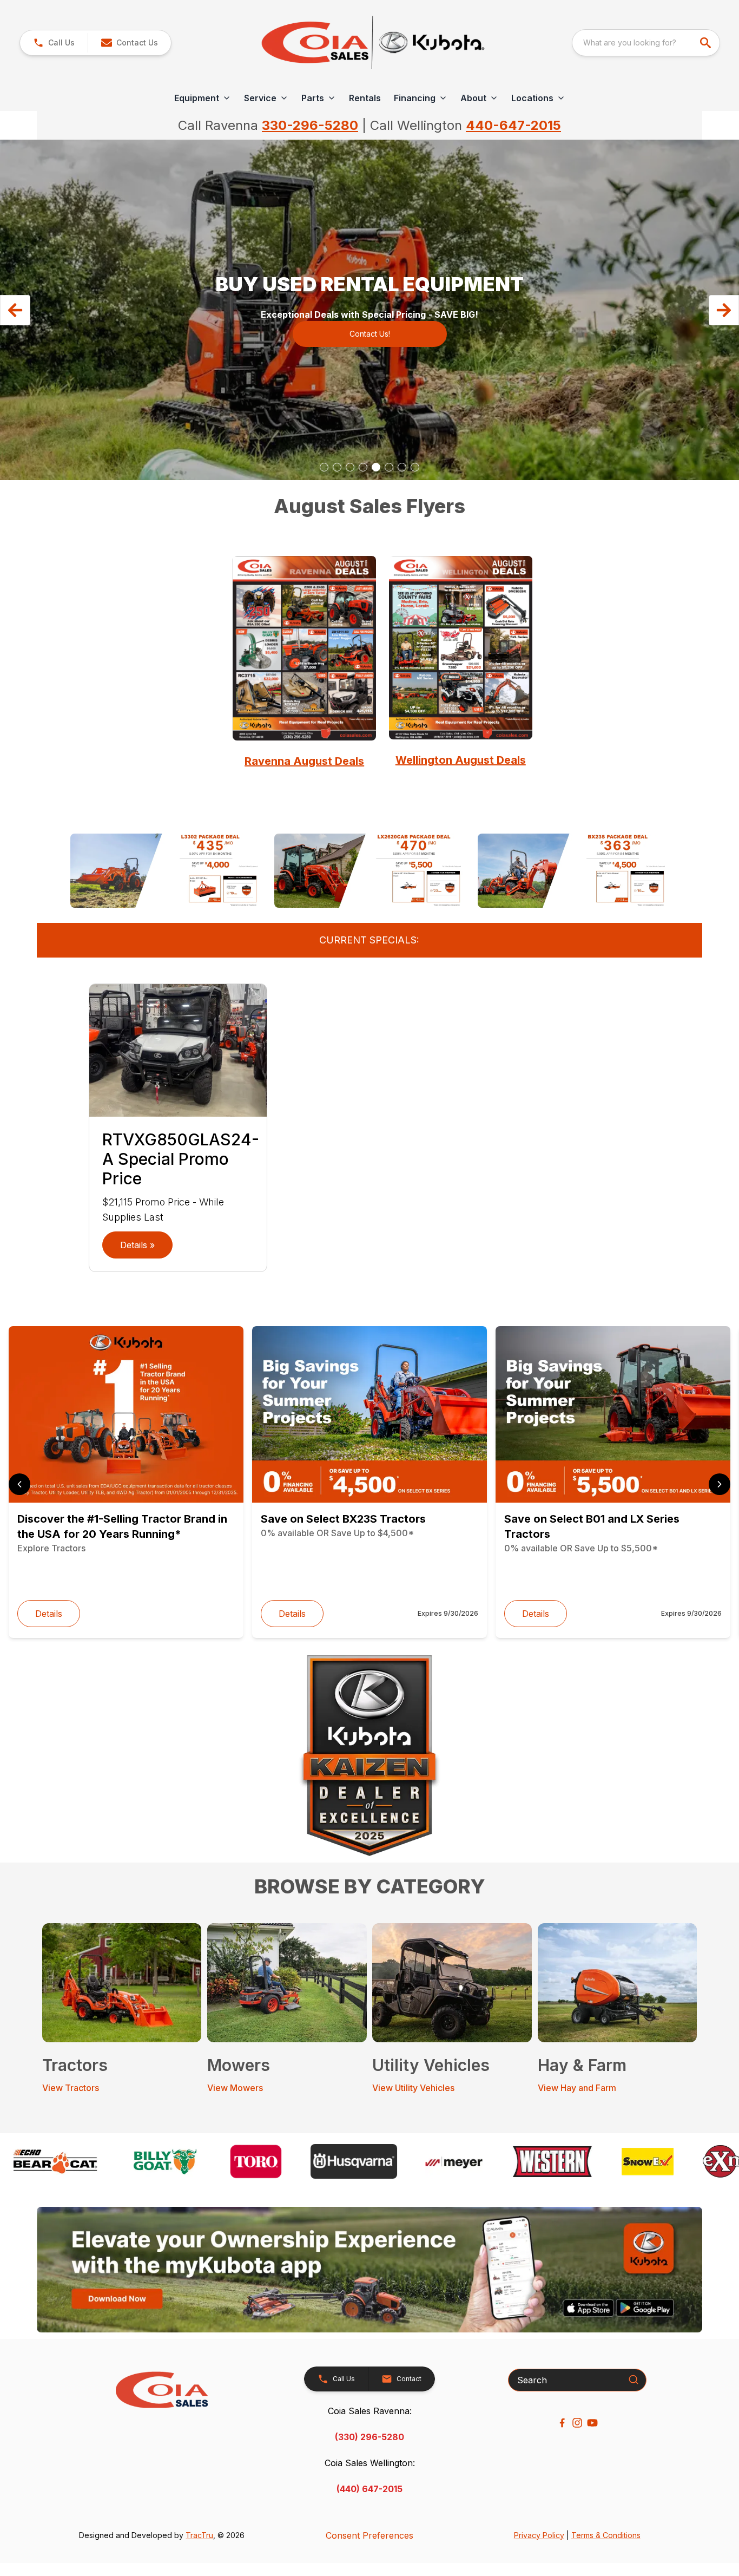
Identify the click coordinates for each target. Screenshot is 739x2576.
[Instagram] (577, 2423)
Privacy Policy (539, 2535)
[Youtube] (592, 2423)
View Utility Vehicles (413, 2088)
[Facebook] (562, 2423)
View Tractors (71, 2088)
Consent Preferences (369, 2535)
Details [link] (49, 1614)
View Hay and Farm (577, 2088)
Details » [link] (137, 1245)
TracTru (199, 2535)
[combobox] (646, 43)
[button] (54, 43)
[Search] (634, 2380)
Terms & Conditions (606, 2535)
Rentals (365, 98)
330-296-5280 (310, 125)
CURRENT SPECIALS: (369, 940)
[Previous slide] (19, 1484)
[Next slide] (720, 1484)
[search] (707, 43)
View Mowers (235, 2088)
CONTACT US (369, 327)
